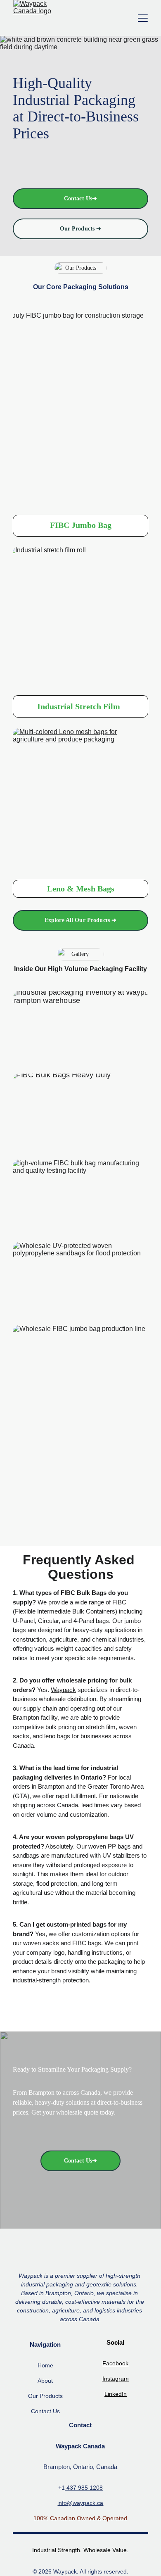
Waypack (63, 1690)
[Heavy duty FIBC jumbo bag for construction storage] (80, 408)
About (45, 2381)
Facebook (115, 2363)
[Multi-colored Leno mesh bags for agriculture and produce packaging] (80, 802)
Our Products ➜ (81, 229)
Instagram (116, 2379)
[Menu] (143, 18)
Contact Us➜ (81, 198)
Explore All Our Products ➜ (81, 920)
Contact (41, 2411)
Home (45, 2365)
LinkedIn (116, 2394)
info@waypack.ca (80, 2503)
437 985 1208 (84, 2488)
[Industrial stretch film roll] (80, 619)
